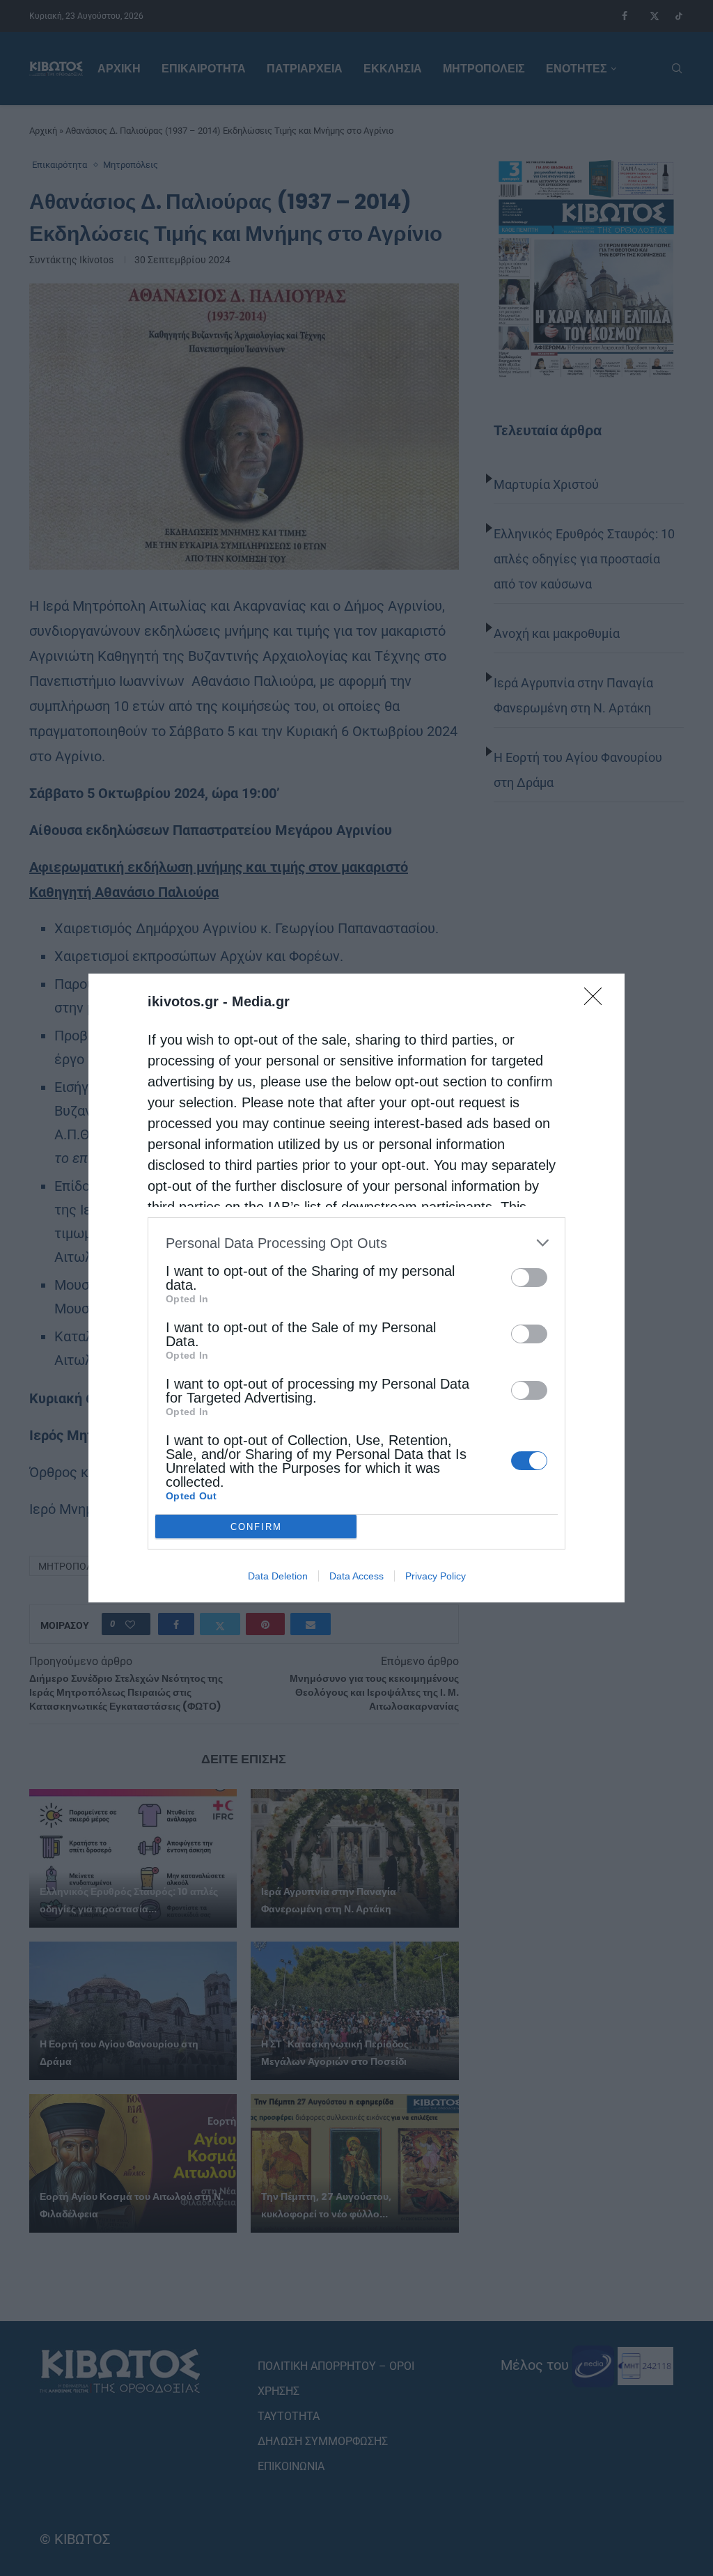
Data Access (356, 1576)
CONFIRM (256, 1527)
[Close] (597, 1001)
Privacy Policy (436, 1576)
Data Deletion (278, 1576)
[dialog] (356, 1288)
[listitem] (356, 1243)
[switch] (529, 1278)
